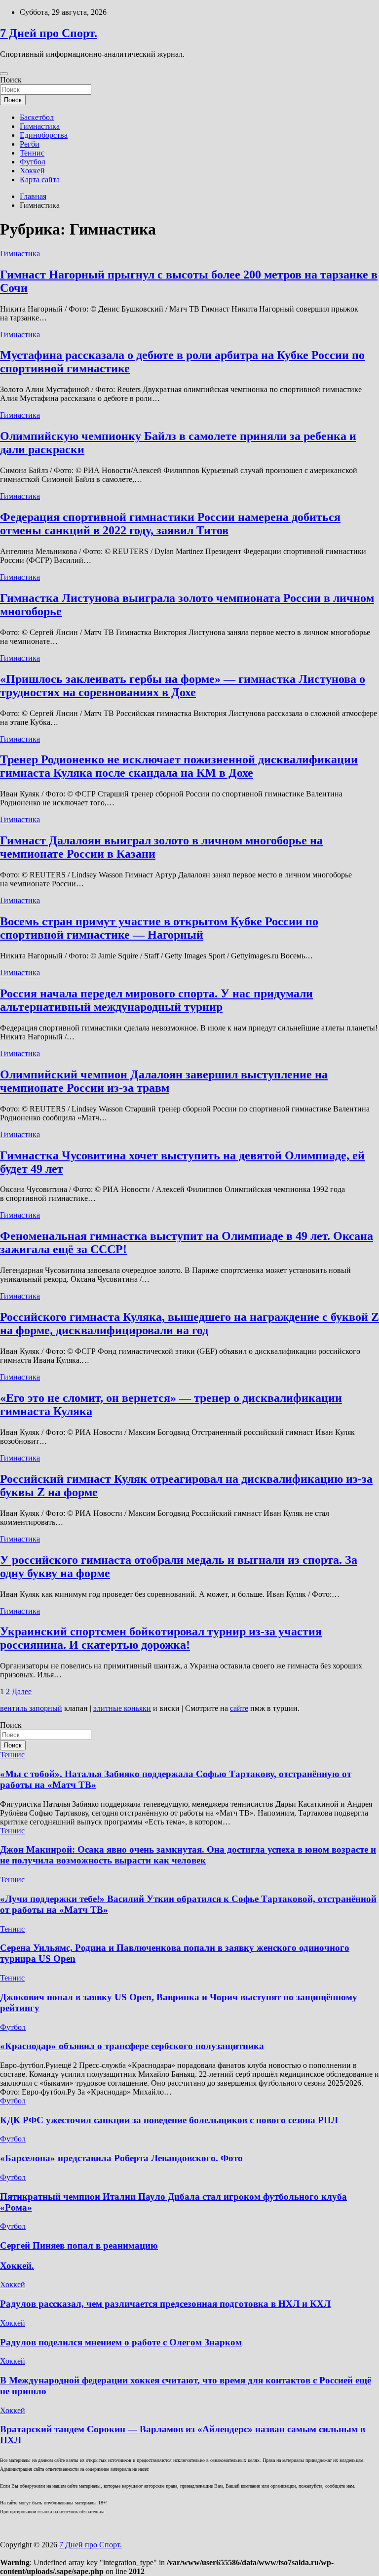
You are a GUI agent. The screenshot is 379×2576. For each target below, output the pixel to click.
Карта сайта (40, 179)
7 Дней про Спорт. (49, 33)
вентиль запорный (31, 1708)
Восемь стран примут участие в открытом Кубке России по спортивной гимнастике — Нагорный (159, 928)
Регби (30, 144)
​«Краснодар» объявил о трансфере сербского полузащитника (132, 2046)
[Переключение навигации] (4, 74)
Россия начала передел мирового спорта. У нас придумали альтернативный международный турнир (156, 1000)
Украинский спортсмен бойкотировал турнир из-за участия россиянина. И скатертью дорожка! (161, 1638)
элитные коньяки (122, 1708)
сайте (239, 1708)
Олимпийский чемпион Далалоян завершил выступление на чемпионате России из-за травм (164, 1081)
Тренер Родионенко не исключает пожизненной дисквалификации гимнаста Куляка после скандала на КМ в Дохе (179, 766)
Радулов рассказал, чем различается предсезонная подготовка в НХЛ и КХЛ (165, 2304)
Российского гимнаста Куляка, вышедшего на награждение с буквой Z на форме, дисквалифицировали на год (189, 1324)
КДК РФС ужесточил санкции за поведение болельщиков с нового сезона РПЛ (169, 2120)
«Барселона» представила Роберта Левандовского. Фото (121, 2158)
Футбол (33, 162)
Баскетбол (37, 117)
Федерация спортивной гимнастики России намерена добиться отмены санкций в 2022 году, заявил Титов (170, 524)
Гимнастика (40, 126)
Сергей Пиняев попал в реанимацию (79, 2245)
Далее (22, 1691)
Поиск (11, 80)
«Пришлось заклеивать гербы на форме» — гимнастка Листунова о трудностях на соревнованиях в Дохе (183, 686)
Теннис (32, 153)
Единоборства (44, 135)
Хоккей (32, 171)
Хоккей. (17, 2266)
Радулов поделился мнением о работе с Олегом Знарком (121, 2342)
